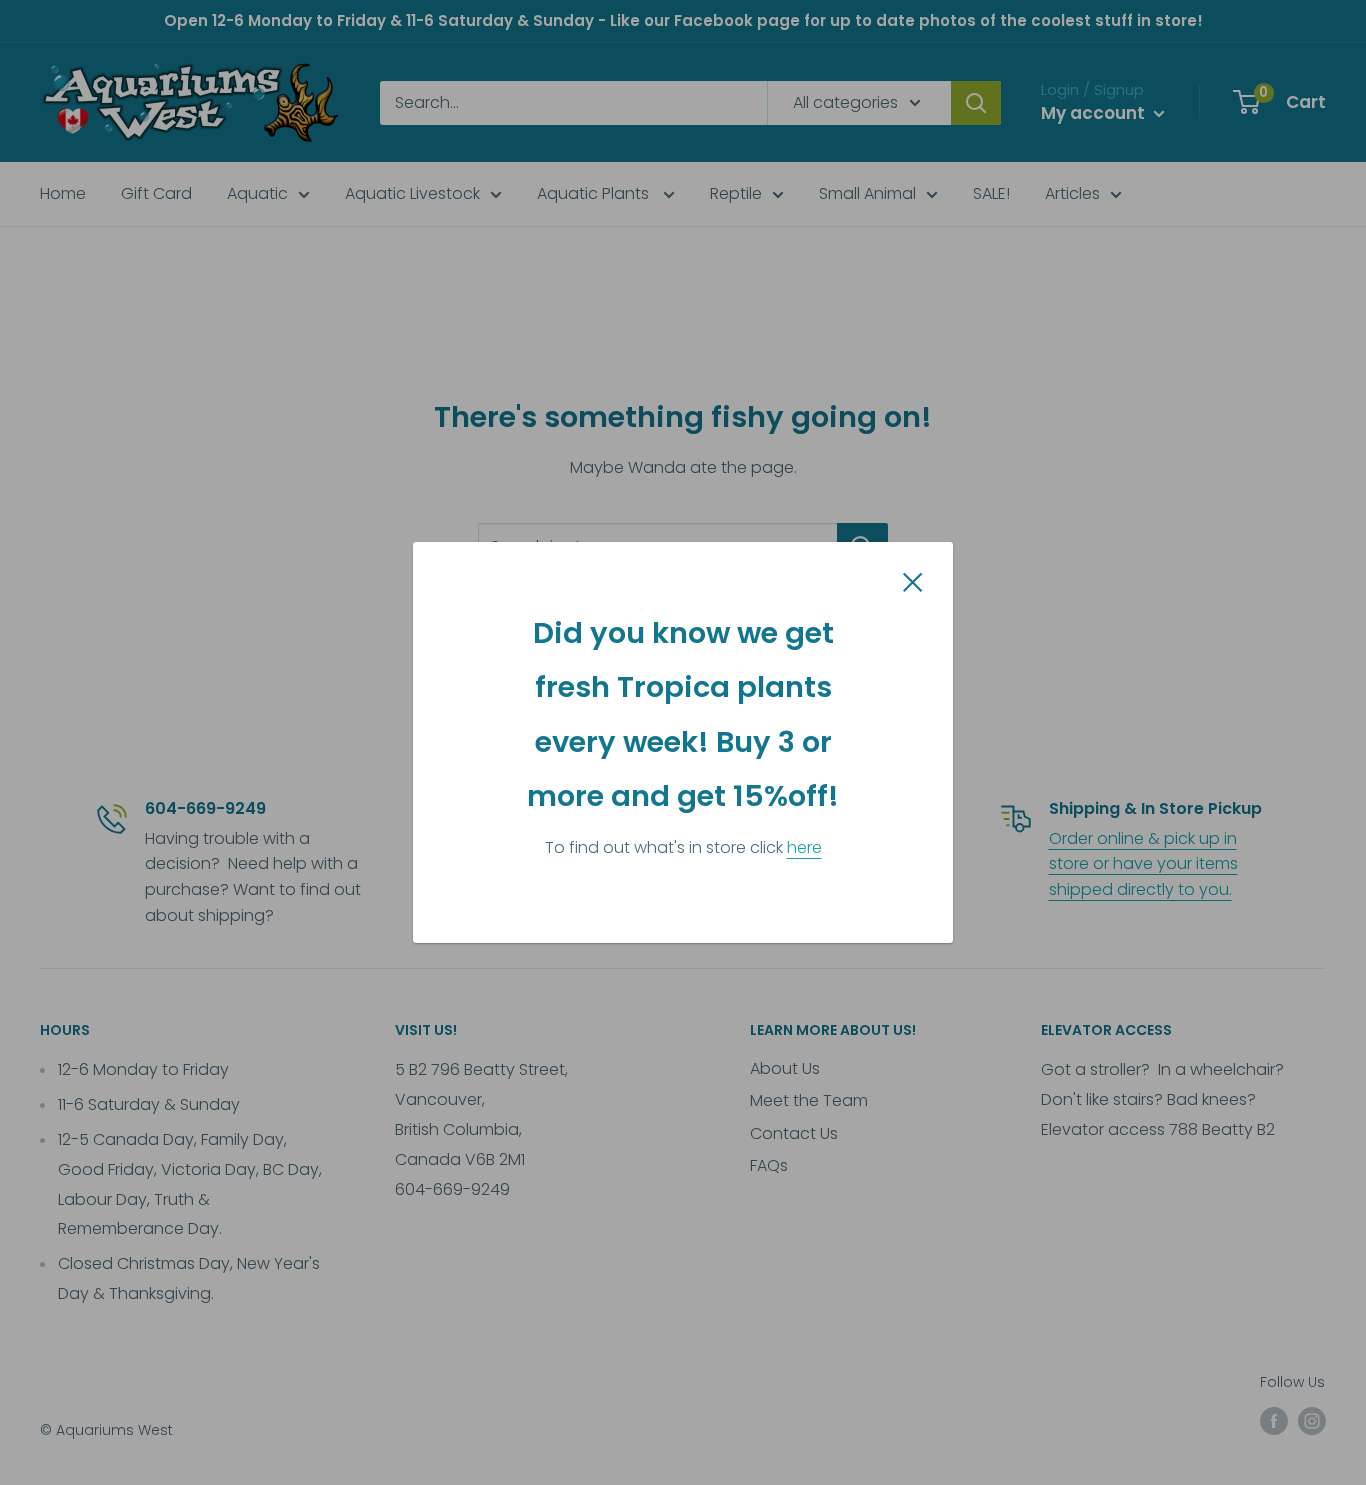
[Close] (913, 581)
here (804, 847)
